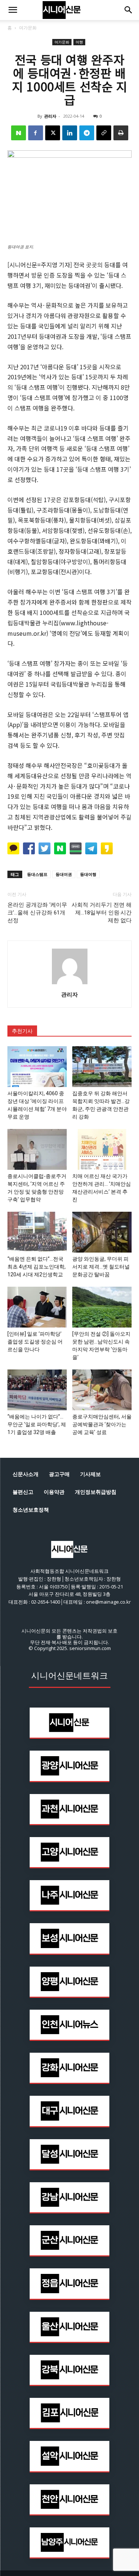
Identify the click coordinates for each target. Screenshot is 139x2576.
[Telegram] (87, 133)
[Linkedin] (70, 133)
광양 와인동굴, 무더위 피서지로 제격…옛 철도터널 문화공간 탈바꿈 (101, 1267)
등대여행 (88, 874)
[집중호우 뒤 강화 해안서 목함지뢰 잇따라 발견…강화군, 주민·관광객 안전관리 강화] (102, 1067)
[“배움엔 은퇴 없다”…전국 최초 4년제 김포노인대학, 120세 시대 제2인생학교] (37, 1232)
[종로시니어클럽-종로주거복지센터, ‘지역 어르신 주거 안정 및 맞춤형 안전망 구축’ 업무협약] (37, 1149)
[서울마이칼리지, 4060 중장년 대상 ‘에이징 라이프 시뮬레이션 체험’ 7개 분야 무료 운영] (37, 1067)
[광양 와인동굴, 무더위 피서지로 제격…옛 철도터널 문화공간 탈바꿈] (102, 1232)
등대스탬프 (37, 874)
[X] (53, 133)
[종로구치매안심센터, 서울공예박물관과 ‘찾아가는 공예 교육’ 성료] (102, 1390)
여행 (79, 42)
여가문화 (28, 28)
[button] (13, 10)
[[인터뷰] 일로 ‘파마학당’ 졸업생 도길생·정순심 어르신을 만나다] (37, 1307)
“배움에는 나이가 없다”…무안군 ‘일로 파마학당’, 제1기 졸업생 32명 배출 (37, 1424)
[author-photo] (70, 984)
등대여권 (64, 874)
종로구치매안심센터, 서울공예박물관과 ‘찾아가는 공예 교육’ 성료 (102, 1424)
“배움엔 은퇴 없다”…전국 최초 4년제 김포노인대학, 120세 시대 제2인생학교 (37, 1267)
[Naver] (19, 133)
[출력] (121, 133)
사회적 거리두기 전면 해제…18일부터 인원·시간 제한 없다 (102, 913)
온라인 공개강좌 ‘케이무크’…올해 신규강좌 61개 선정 (37, 913)
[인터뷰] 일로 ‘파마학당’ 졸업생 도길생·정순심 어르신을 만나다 (35, 1342)
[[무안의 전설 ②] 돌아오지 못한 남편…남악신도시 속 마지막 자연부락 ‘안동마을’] (102, 1307)
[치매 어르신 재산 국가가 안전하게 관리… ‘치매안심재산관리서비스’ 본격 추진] (102, 1149)
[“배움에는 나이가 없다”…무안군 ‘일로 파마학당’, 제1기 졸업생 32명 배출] (37, 1390)
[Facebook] (36, 133)
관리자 (50, 116)
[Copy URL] (104, 133)
